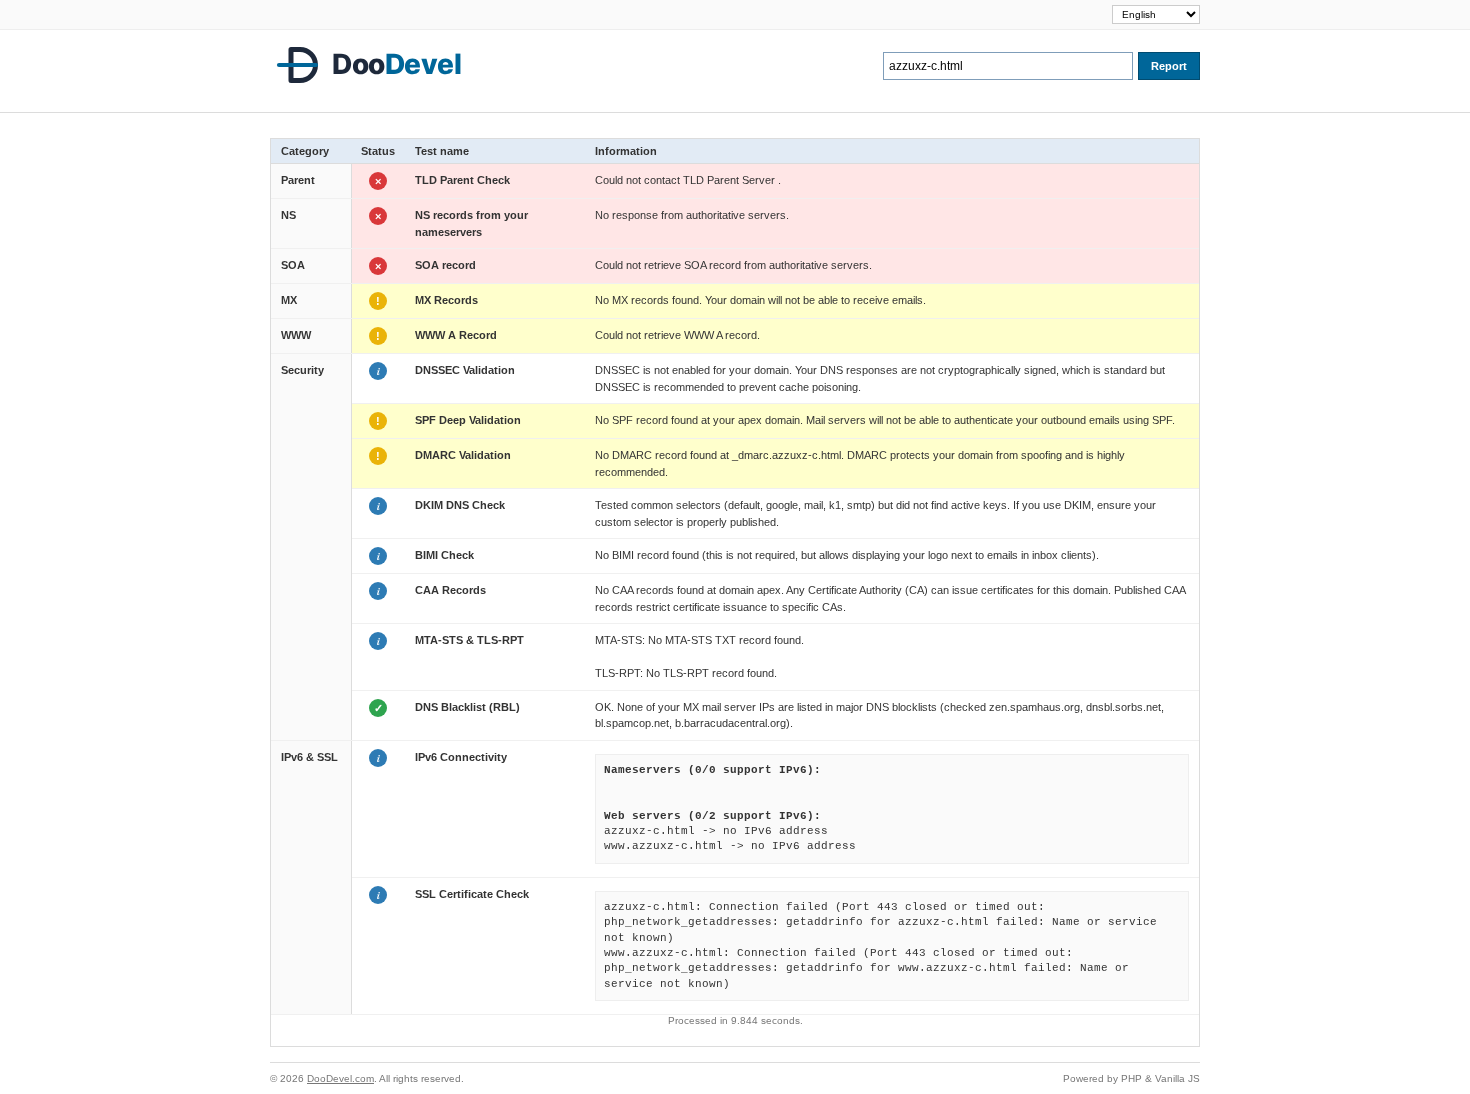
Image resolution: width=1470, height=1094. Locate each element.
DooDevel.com (340, 1078)
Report (1169, 66)
